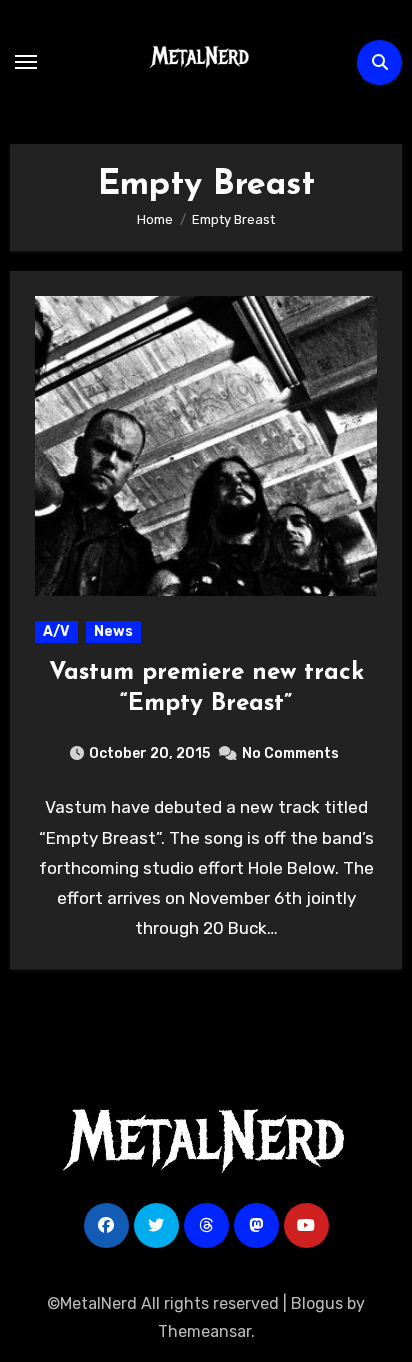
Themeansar (204, 1331)
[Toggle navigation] (26, 62)
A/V (56, 631)
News (113, 631)
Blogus (317, 1303)
